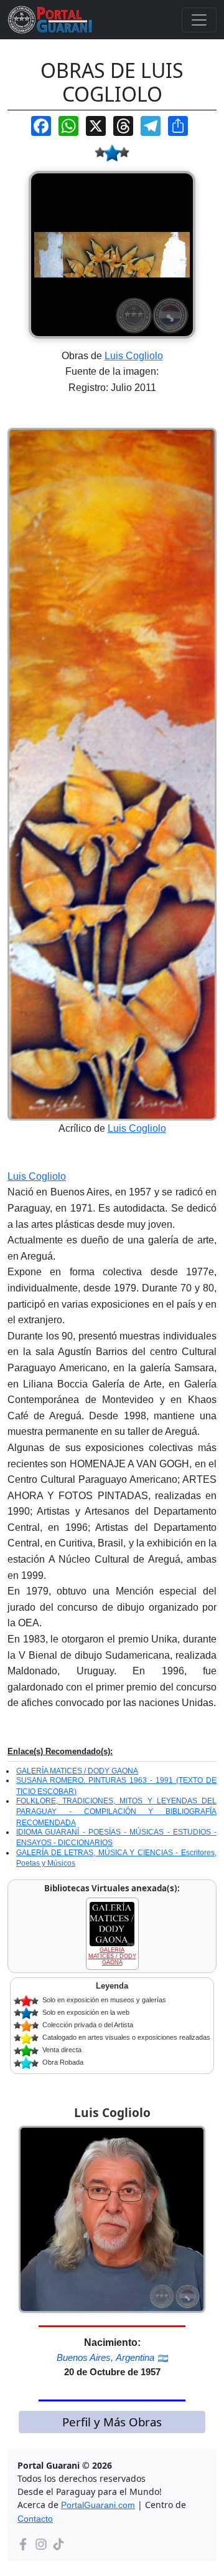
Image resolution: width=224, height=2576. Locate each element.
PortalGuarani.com (98, 2505)
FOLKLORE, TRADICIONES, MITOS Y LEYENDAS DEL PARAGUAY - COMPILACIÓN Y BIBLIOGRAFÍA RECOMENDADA (116, 1812)
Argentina (135, 2357)
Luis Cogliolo (134, 356)
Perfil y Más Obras (112, 2422)
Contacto (35, 2519)
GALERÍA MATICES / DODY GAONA (77, 1771)
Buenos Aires (84, 2357)
